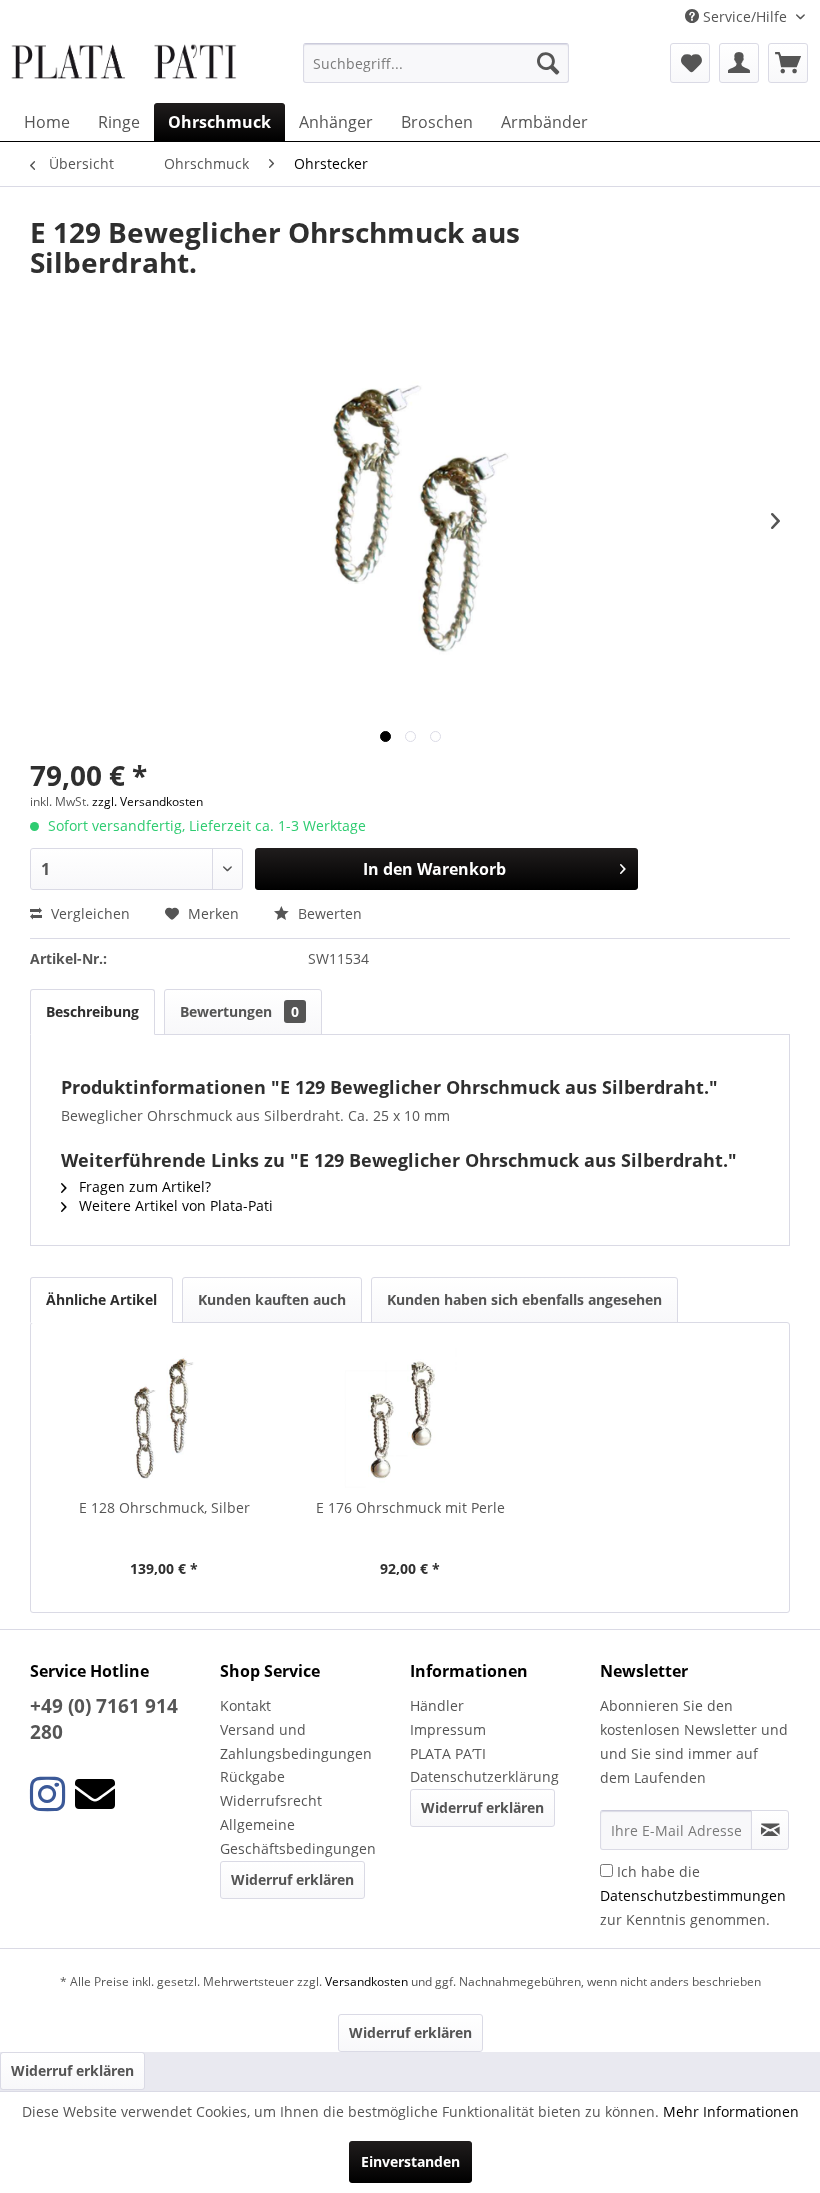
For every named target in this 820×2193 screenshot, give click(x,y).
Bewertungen (239, 1011)
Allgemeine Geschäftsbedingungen (298, 1836)
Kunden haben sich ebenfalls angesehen (524, 1299)
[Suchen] (548, 63)
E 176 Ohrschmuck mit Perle (410, 1507)
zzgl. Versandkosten (147, 801)
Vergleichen (88, 913)
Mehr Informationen (731, 2111)
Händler (437, 1705)
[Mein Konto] (739, 63)
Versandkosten (366, 1981)
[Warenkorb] (788, 63)
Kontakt (245, 1705)
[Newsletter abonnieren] (770, 1830)
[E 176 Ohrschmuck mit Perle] (410, 1418)
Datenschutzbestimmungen (693, 1895)
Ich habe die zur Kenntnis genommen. (693, 1895)
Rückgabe (252, 1776)
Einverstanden (410, 2161)
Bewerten (328, 913)
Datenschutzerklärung (484, 1776)
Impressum (448, 1729)
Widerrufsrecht (271, 1800)
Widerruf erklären (292, 1879)
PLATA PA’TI (448, 1753)
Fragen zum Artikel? (143, 1186)
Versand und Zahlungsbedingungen (296, 1741)
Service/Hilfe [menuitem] (745, 16)
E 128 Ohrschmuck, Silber (164, 1507)
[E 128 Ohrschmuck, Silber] (164, 1418)
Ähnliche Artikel (101, 1299)
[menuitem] (436, 63)
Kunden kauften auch (272, 1299)
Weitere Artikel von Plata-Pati (174, 1205)
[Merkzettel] (690, 63)
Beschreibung (92, 1011)
